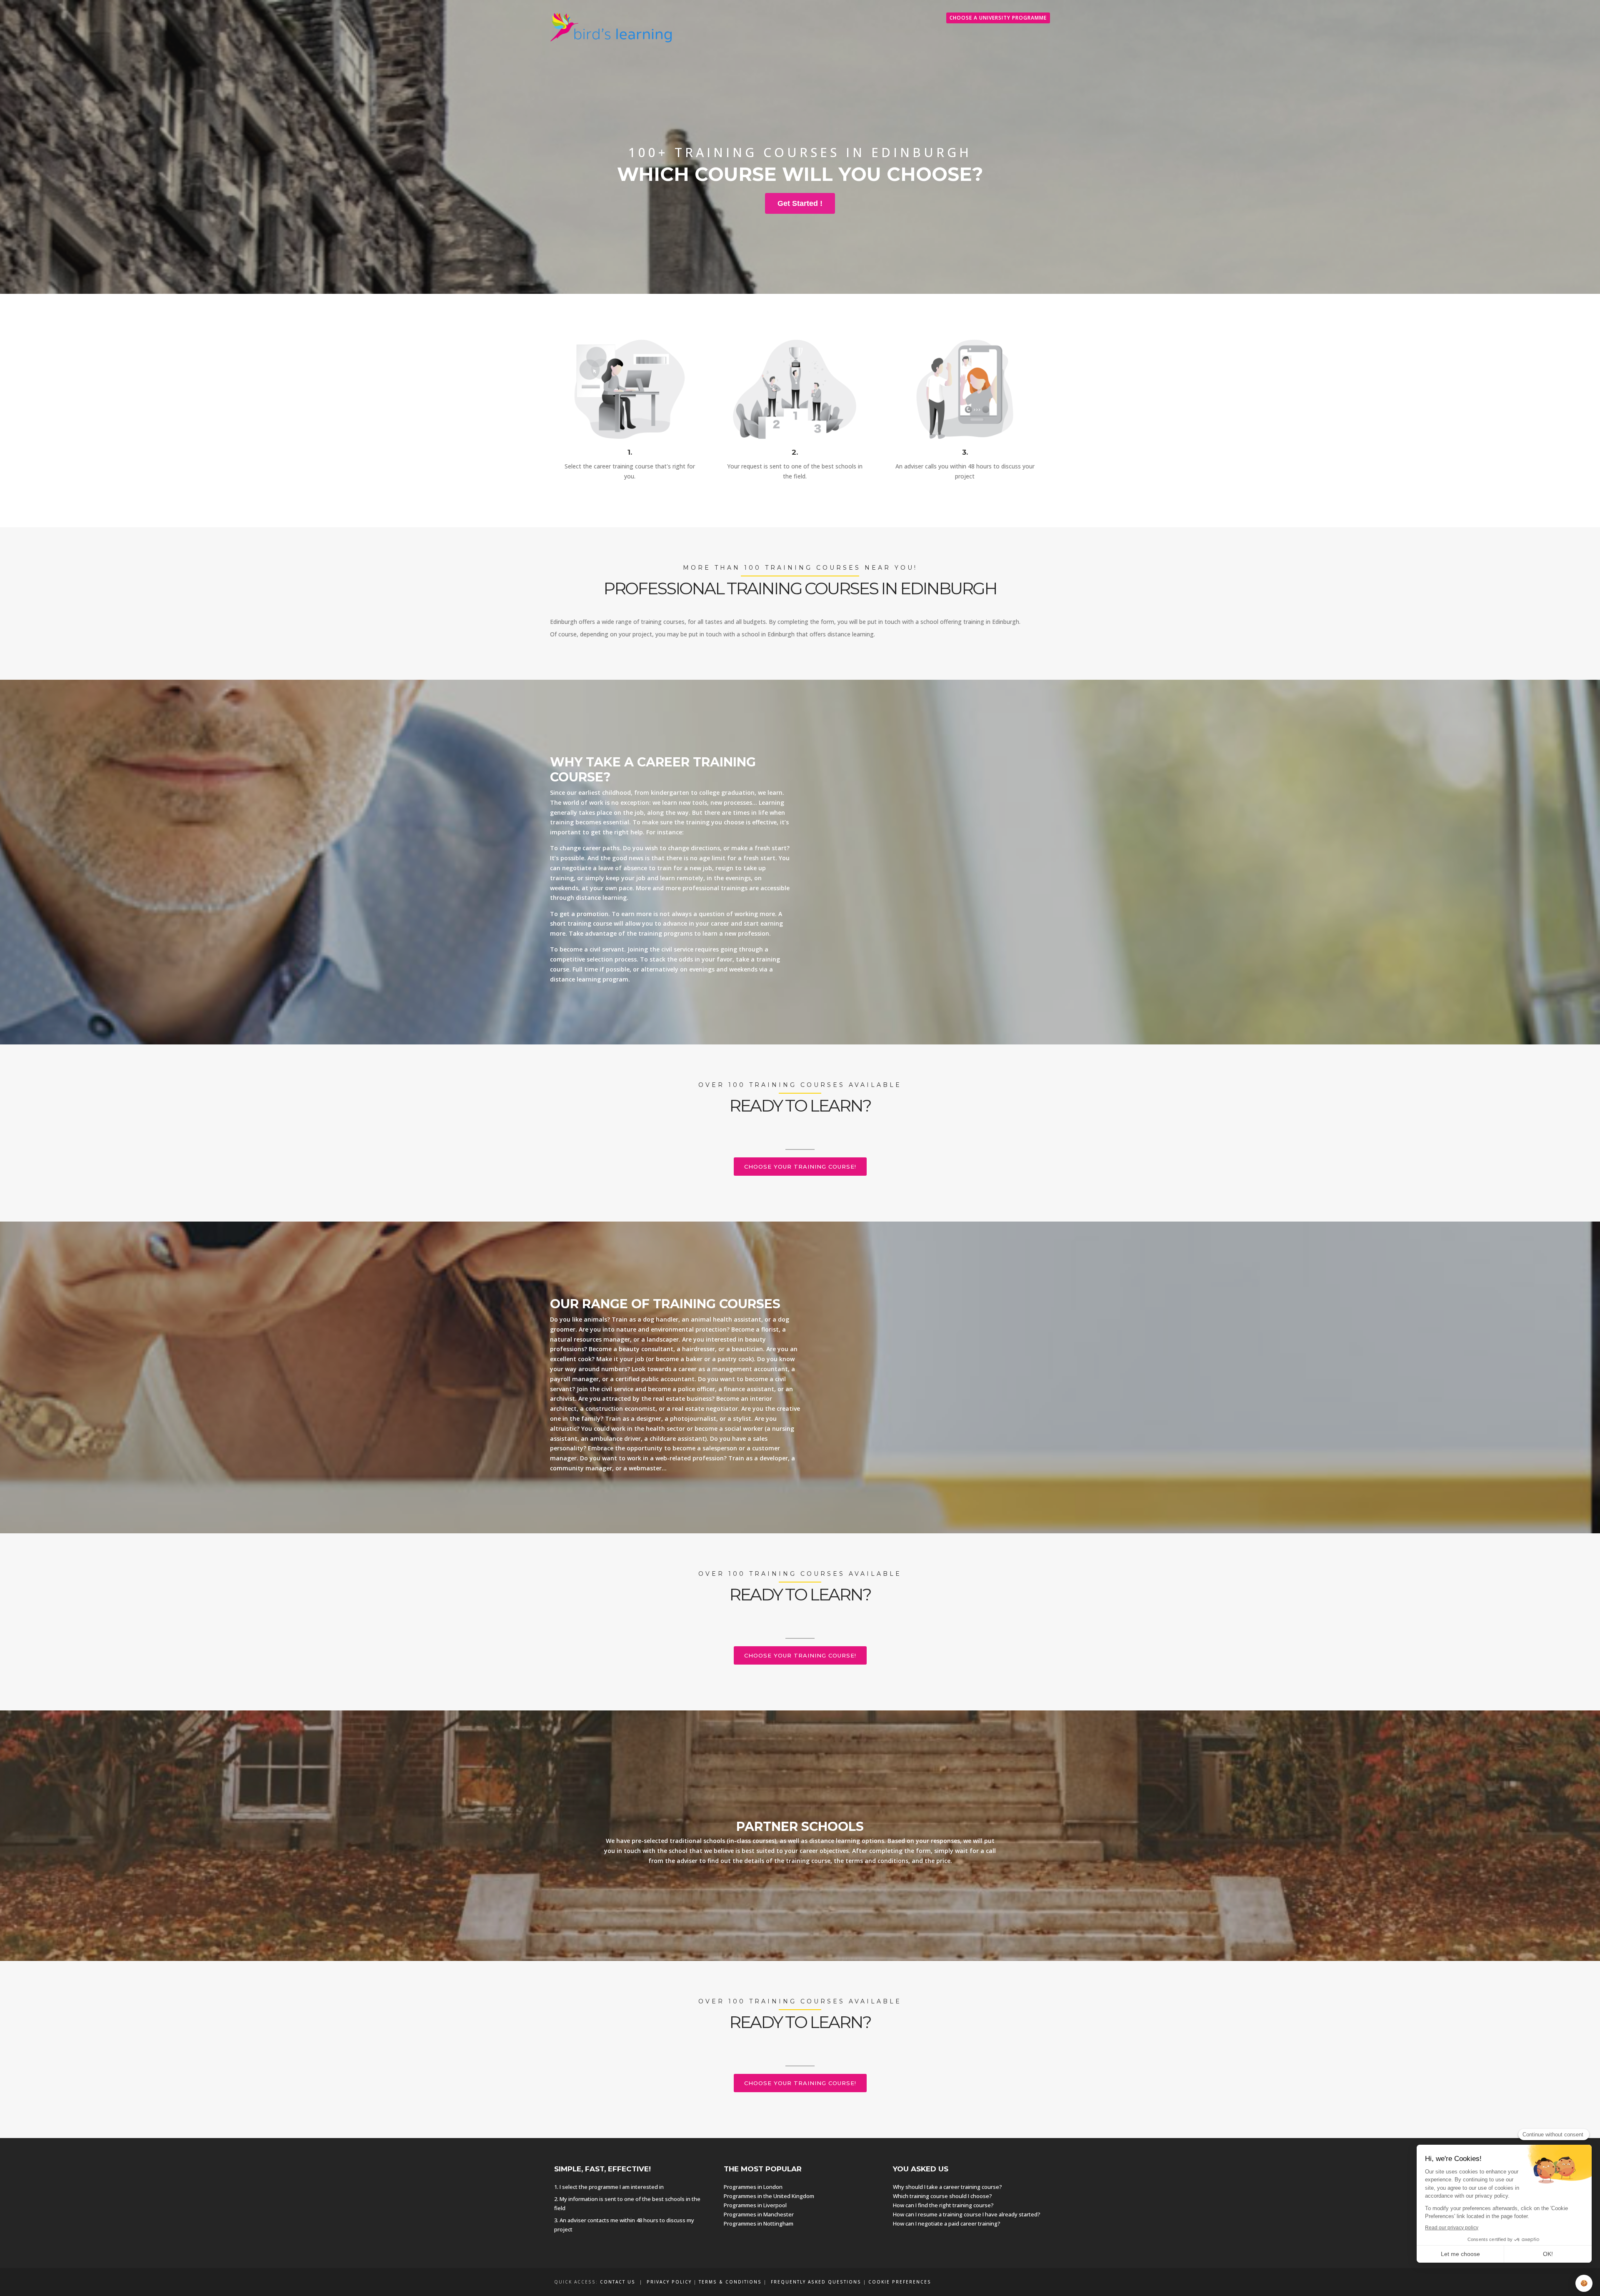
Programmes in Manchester (759, 2214)
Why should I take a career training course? (947, 2187)
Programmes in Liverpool (755, 2205)
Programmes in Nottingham (759, 2223)
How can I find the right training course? (943, 2205)
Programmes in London (753, 2187)
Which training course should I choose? (942, 2196)
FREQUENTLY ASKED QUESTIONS (816, 2282)
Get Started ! (800, 203)
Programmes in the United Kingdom (769, 2196)
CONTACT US (618, 2282)
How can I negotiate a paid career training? (947, 2223)
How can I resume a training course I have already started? (967, 2214)
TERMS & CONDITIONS (730, 2282)
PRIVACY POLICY (669, 2282)
